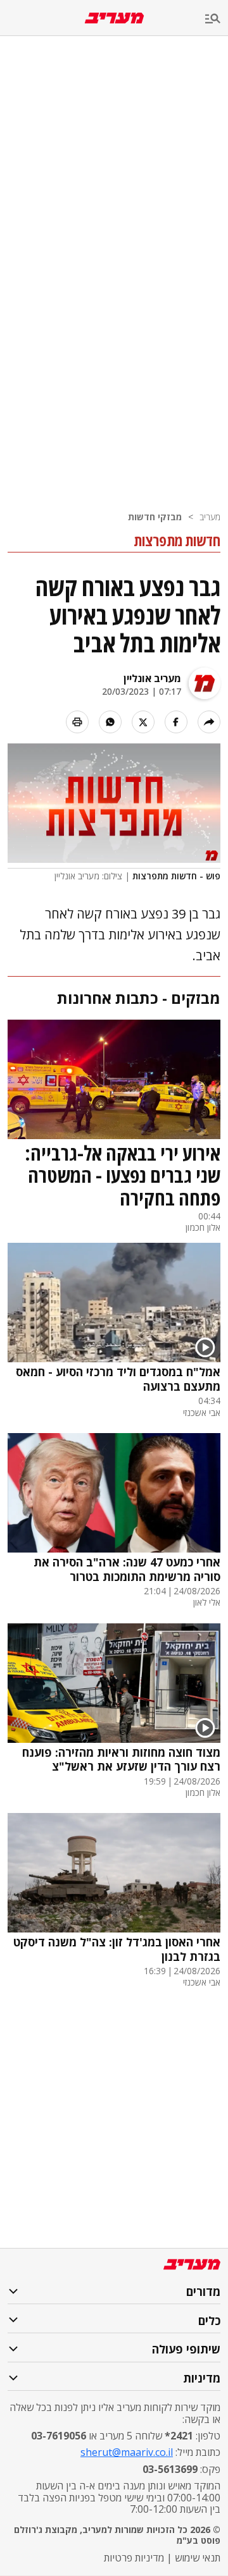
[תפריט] (217, 19)
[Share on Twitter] (143, 722)
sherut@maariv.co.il (127, 2452)
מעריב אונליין (152, 678)
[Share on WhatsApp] (110, 722)
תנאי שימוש (198, 2558)
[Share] (209, 722)
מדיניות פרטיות (134, 2558)
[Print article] (77, 722)
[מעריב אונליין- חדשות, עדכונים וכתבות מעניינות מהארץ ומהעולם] (114, 18)
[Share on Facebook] (176, 722)
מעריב (210, 517)
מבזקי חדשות (155, 517)
